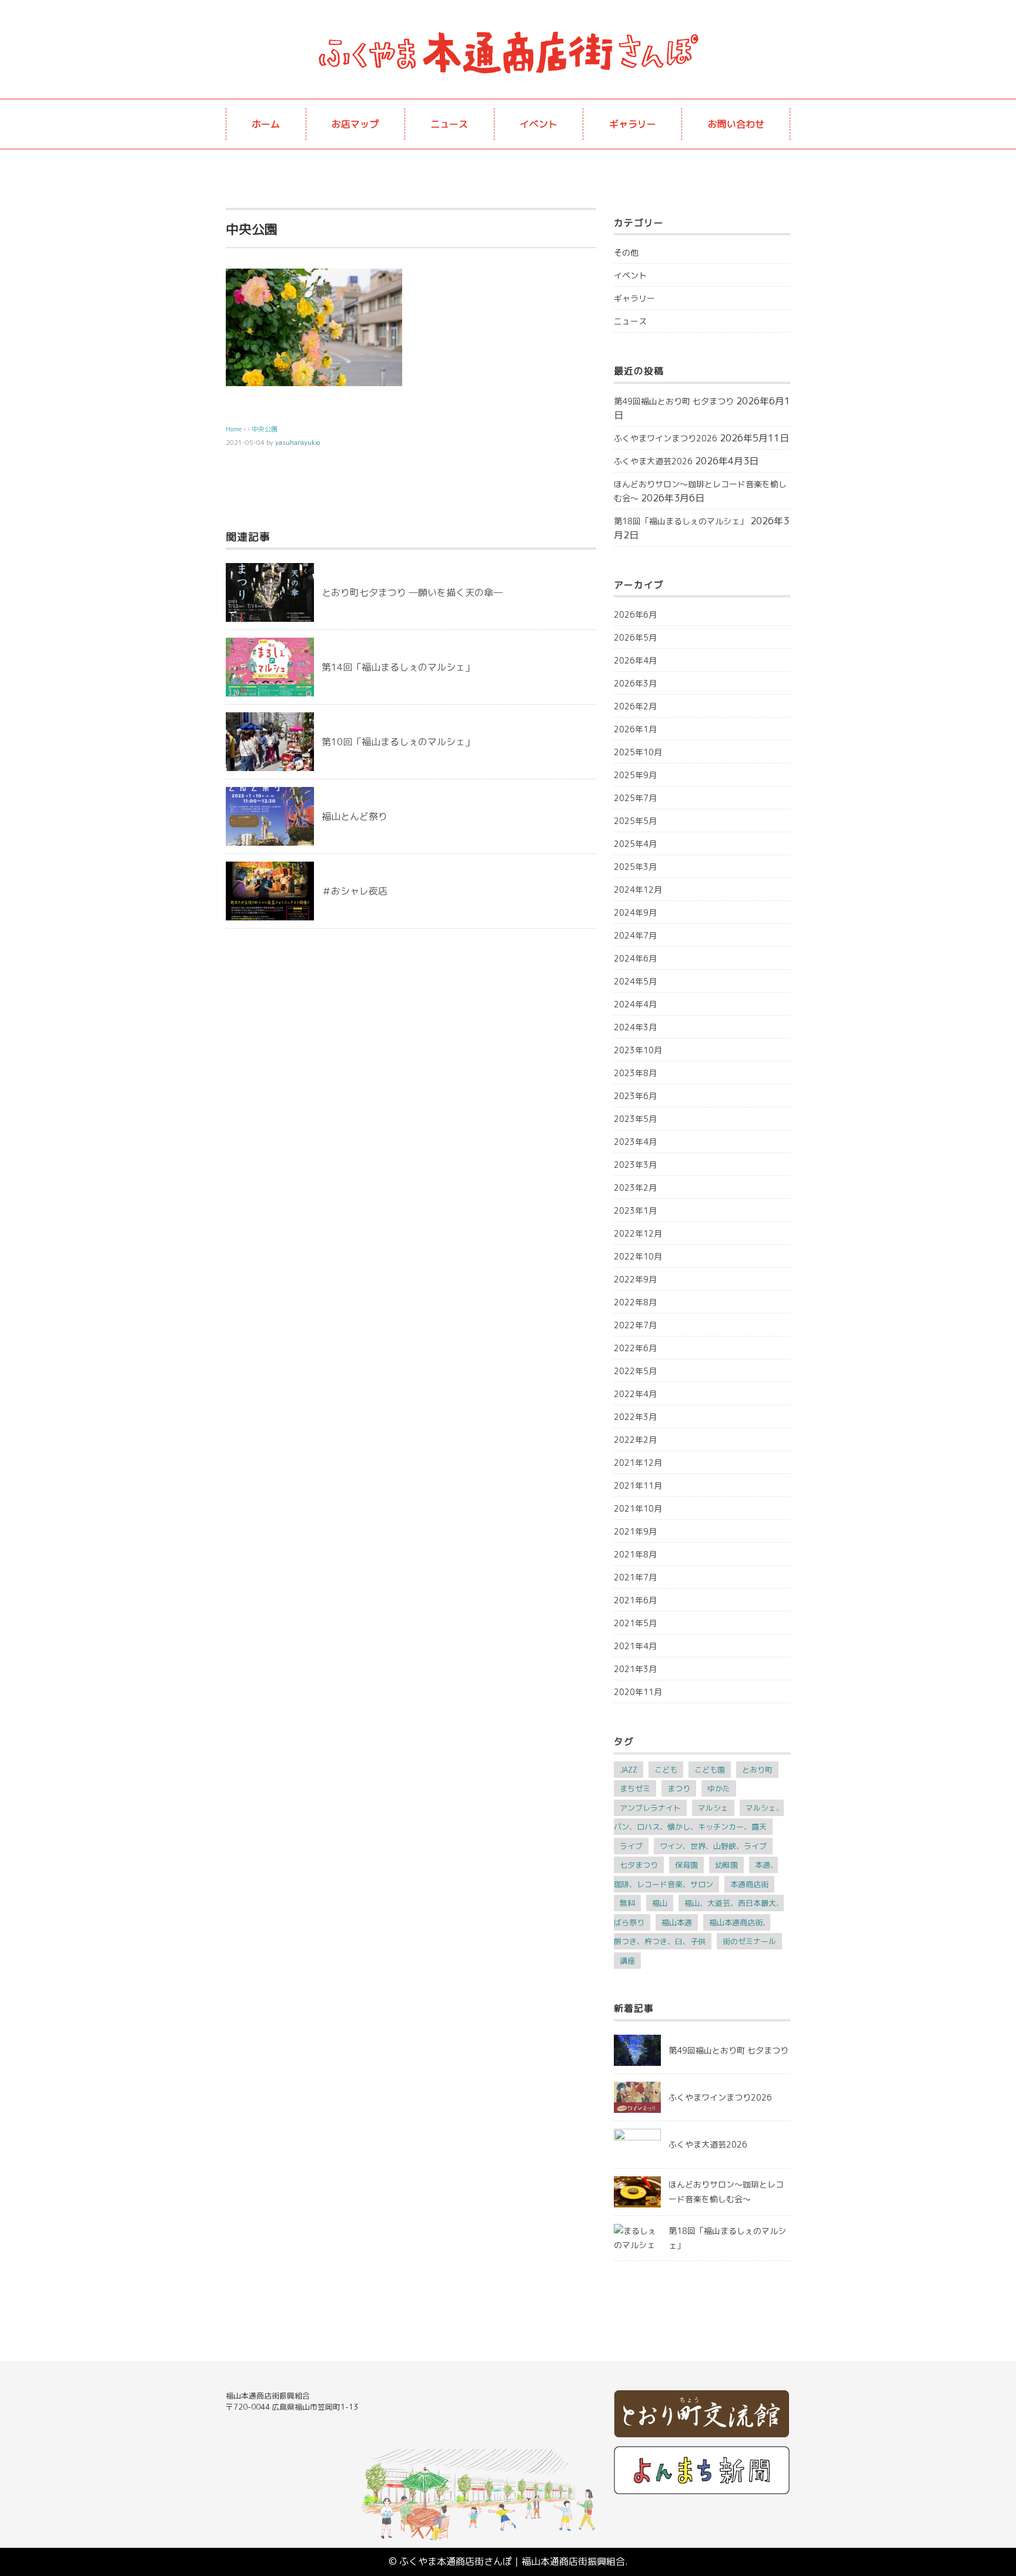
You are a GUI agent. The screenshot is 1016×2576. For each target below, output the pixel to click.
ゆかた (719, 1788)
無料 (627, 1903)
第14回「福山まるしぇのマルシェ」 (398, 667)
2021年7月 (635, 1577)
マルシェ (713, 1808)
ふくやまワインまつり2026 (666, 438)
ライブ (631, 1846)
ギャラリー (633, 124)
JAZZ (629, 1770)
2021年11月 (638, 1485)
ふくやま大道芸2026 (653, 461)
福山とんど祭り (355, 816)
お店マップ (355, 124)
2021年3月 (635, 1669)
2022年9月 (635, 1279)
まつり (679, 1788)
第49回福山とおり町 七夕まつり (674, 401)
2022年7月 (635, 1325)
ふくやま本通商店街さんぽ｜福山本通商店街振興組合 (512, 2561)
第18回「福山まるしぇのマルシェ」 (681, 521)
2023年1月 (635, 1210)
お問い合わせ (736, 124)
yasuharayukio (298, 443)
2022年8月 (635, 1302)
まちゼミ (635, 1788)
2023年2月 (635, 1187)
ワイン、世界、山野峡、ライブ (713, 1846)
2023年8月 (635, 1073)
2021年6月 (635, 1600)
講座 (627, 1961)
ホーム (266, 124)
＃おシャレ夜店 (355, 891)
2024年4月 (635, 1004)
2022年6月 (635, 1348)
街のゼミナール (749, 1941)
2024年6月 (635, 958)
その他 (626, 252)
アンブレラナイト (650, 1808)
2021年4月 (635, 1646)
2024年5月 (635, 981)
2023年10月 (638, 1050)
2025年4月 (635, 844)
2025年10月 (638, 752)
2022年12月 (638, 1233)
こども (666, 1770)
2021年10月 (638, 1508)
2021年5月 (635, 1623)
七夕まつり (639, 1865)
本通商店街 (749, 1884)
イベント (539, 124)
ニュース (449, 124)
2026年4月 (635, 660)
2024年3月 (635, 1027)
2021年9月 (635, 1531)
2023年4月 (635, 1142)
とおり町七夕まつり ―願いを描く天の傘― (412, 592)
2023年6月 (635, 1096)
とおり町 (757, 1770)
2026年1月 (635, 729)
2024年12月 (638, 890)
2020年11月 (638, 1692)
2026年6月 (635, 614)
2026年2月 (635, 706)
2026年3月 (635, 683)
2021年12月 (638, 1463)
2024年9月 (635, 912)
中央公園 (265, 429)
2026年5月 (635, 637)
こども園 (710, 1770)
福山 (660, 1903)
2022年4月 (635, 1394)
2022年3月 (635, 1417)
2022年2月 (635, 1440)
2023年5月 (635, 1119)
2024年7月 (635, 935)
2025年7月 (635, 798)
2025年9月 (635, 775)
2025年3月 (635, 867)
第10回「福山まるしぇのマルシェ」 (398, 742)
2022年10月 (638, 1256)
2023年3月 (635, 1165)
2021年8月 (635, 1554)
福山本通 (677, 1922)
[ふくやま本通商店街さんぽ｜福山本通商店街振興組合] (508, 32)
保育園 (686, 1865)
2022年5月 (635, 1371)
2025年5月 (635, 821)
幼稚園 (726, 1865)
